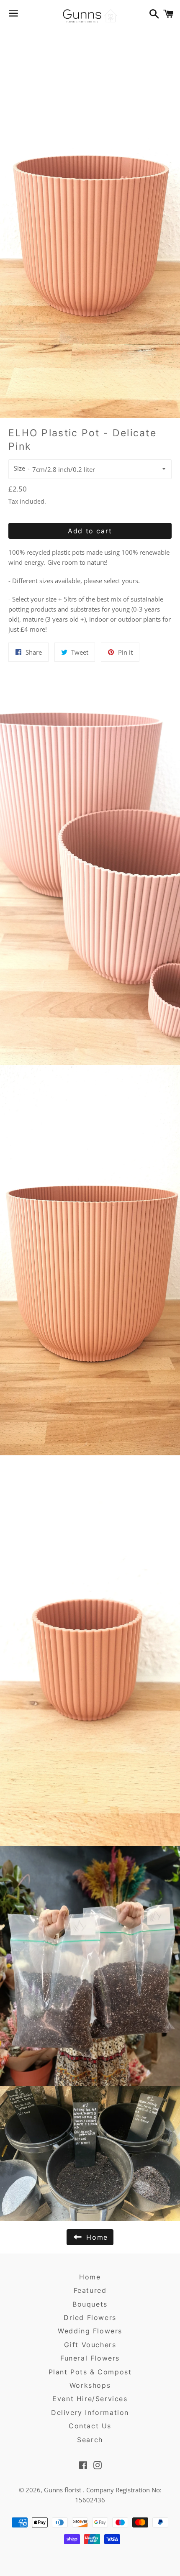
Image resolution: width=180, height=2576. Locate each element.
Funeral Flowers (90, 2358)
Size (19, 468)
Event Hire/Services (90, 2399)
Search (90, 2440)
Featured (90, 2290)
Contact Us (90, 2426)
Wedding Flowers (90, 2331)
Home (90, 2277)
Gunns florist (63, 2490)
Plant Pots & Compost (90, 2372)
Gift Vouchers (90, 2345)
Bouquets (90, 2304)
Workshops (90, 2385)
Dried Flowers (90, 2317)
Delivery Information (90, 2412)
